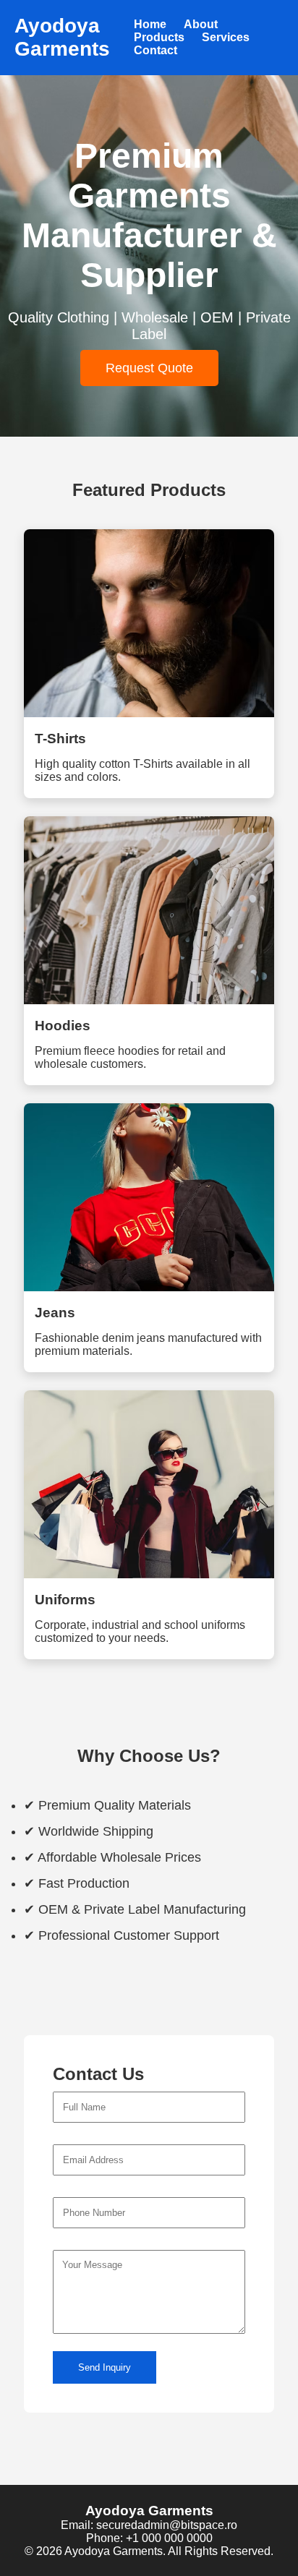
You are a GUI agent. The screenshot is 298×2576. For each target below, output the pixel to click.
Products (159, 37)
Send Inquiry (105, 2367)
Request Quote (149, 368)
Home (150, 24)
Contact (156, 50)
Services (226, 37)
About (201, 24)
